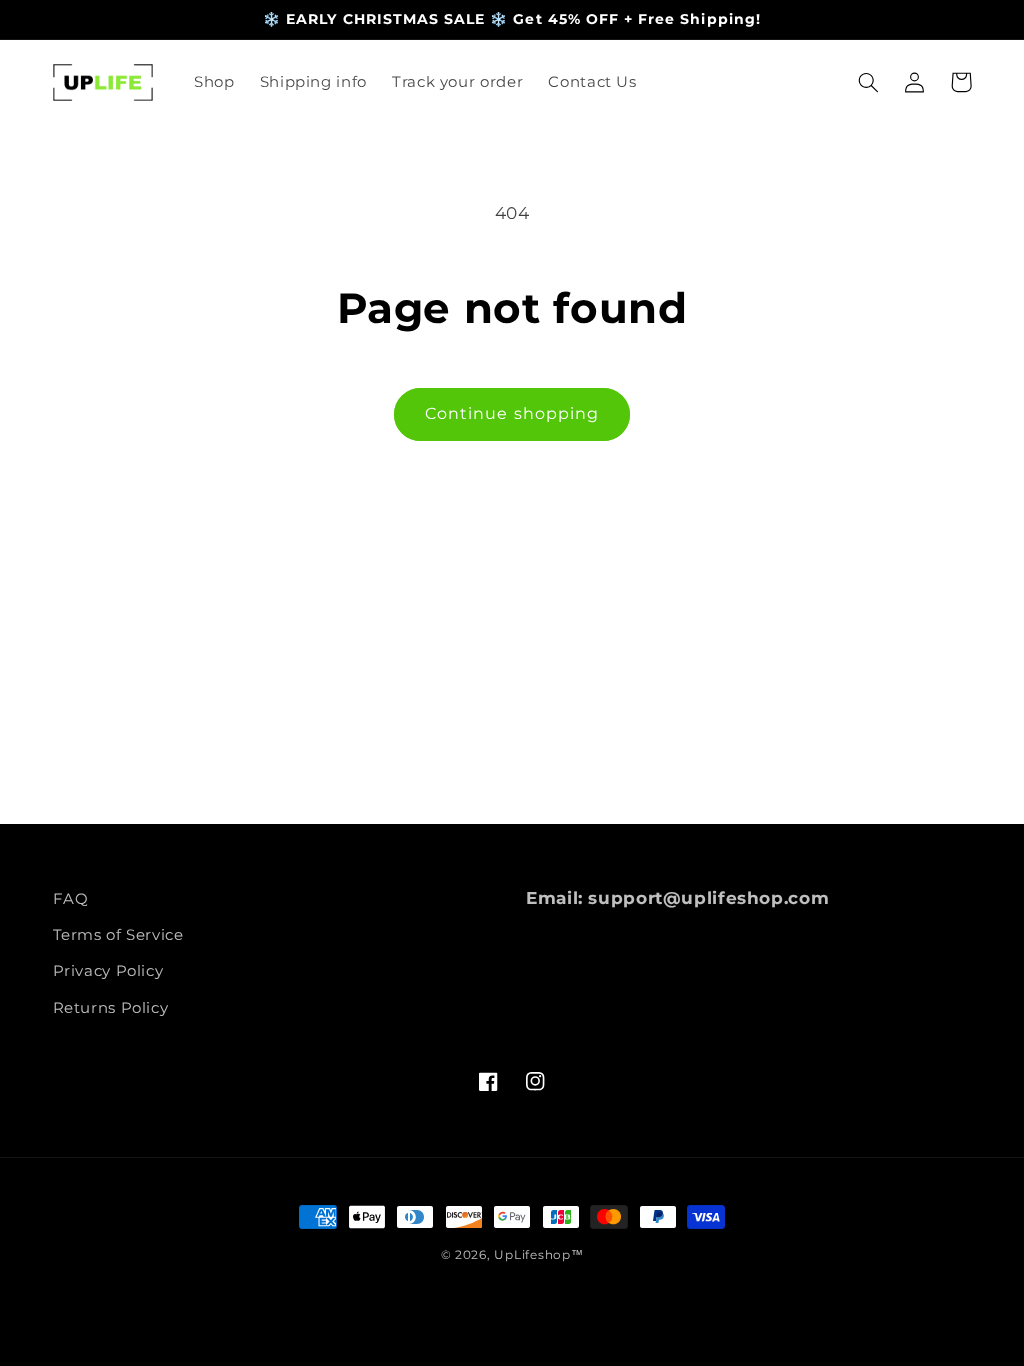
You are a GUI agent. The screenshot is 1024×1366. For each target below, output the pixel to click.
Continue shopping (512, 413)
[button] (869, 82)
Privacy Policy (108, 971)
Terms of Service (118, 935)
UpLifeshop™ (538, 1255)
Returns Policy (111, 1008)
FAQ (71, 899)
